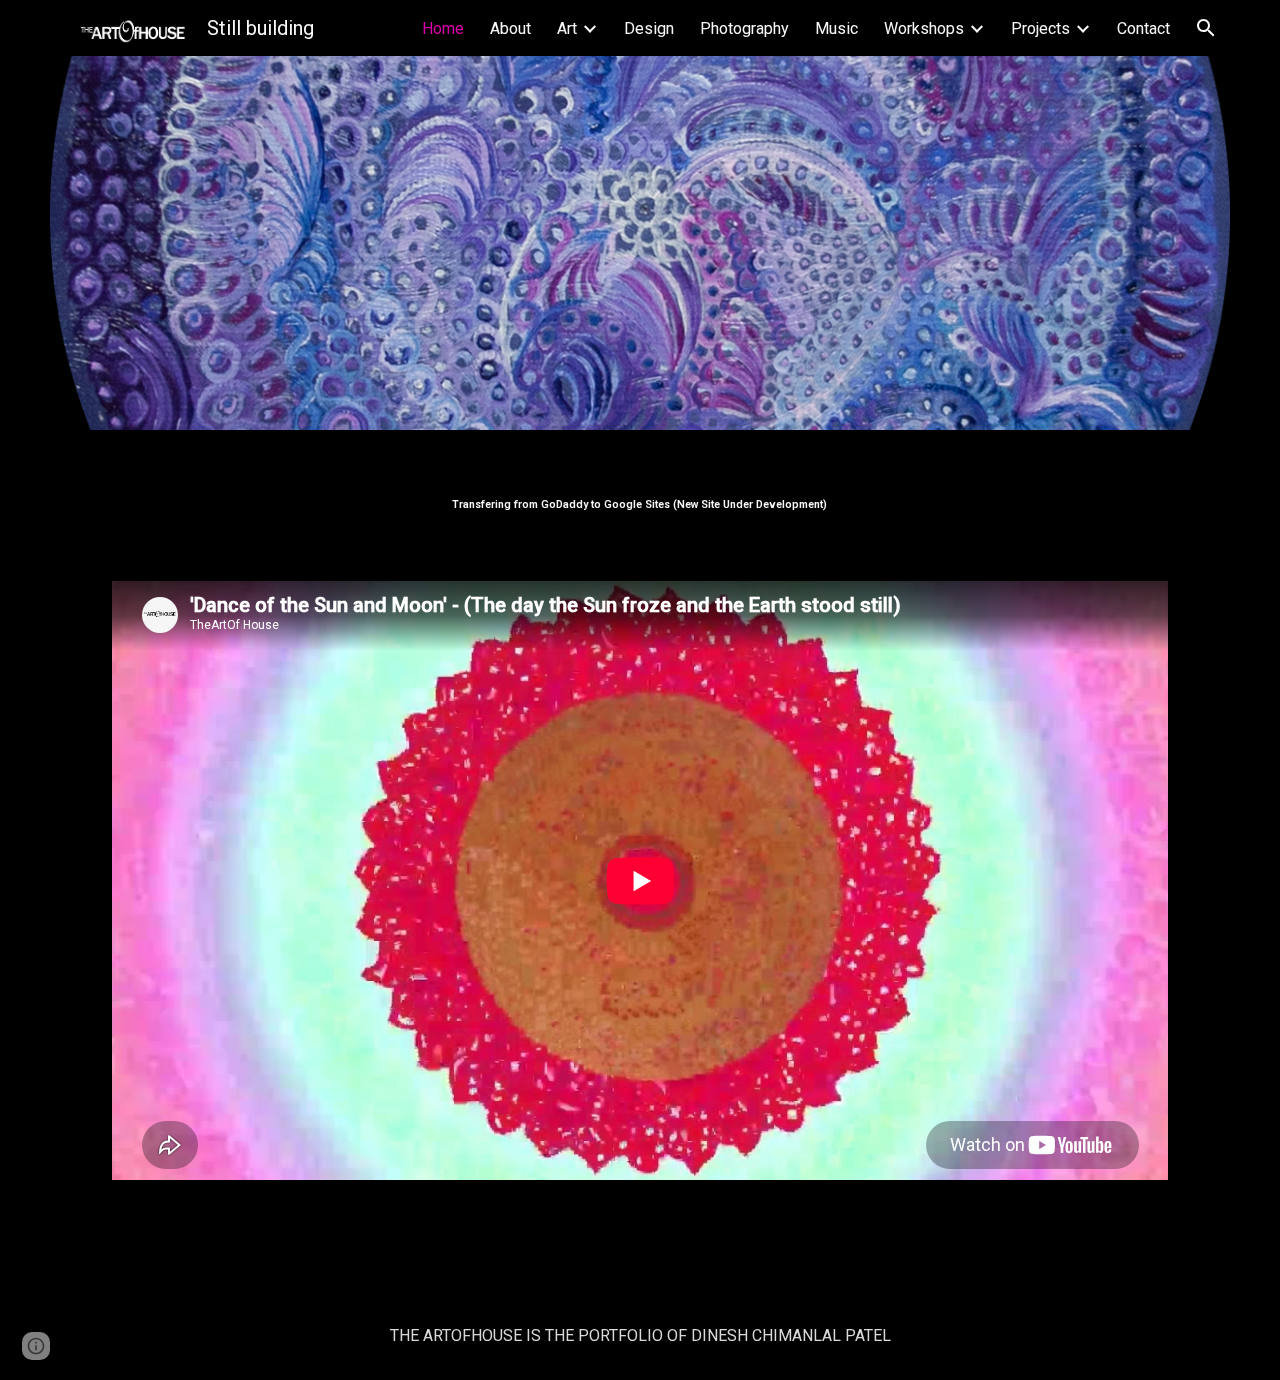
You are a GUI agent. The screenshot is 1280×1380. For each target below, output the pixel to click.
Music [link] (836, 28)
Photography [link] (744, 28)
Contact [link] (1143, 28)
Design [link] (649, 28)
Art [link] (567, 28)
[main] (640, 493)
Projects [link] (1040, 28)
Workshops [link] (924, 28)
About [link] (510, 28)
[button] (1206, 28)
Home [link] (443, 28)
